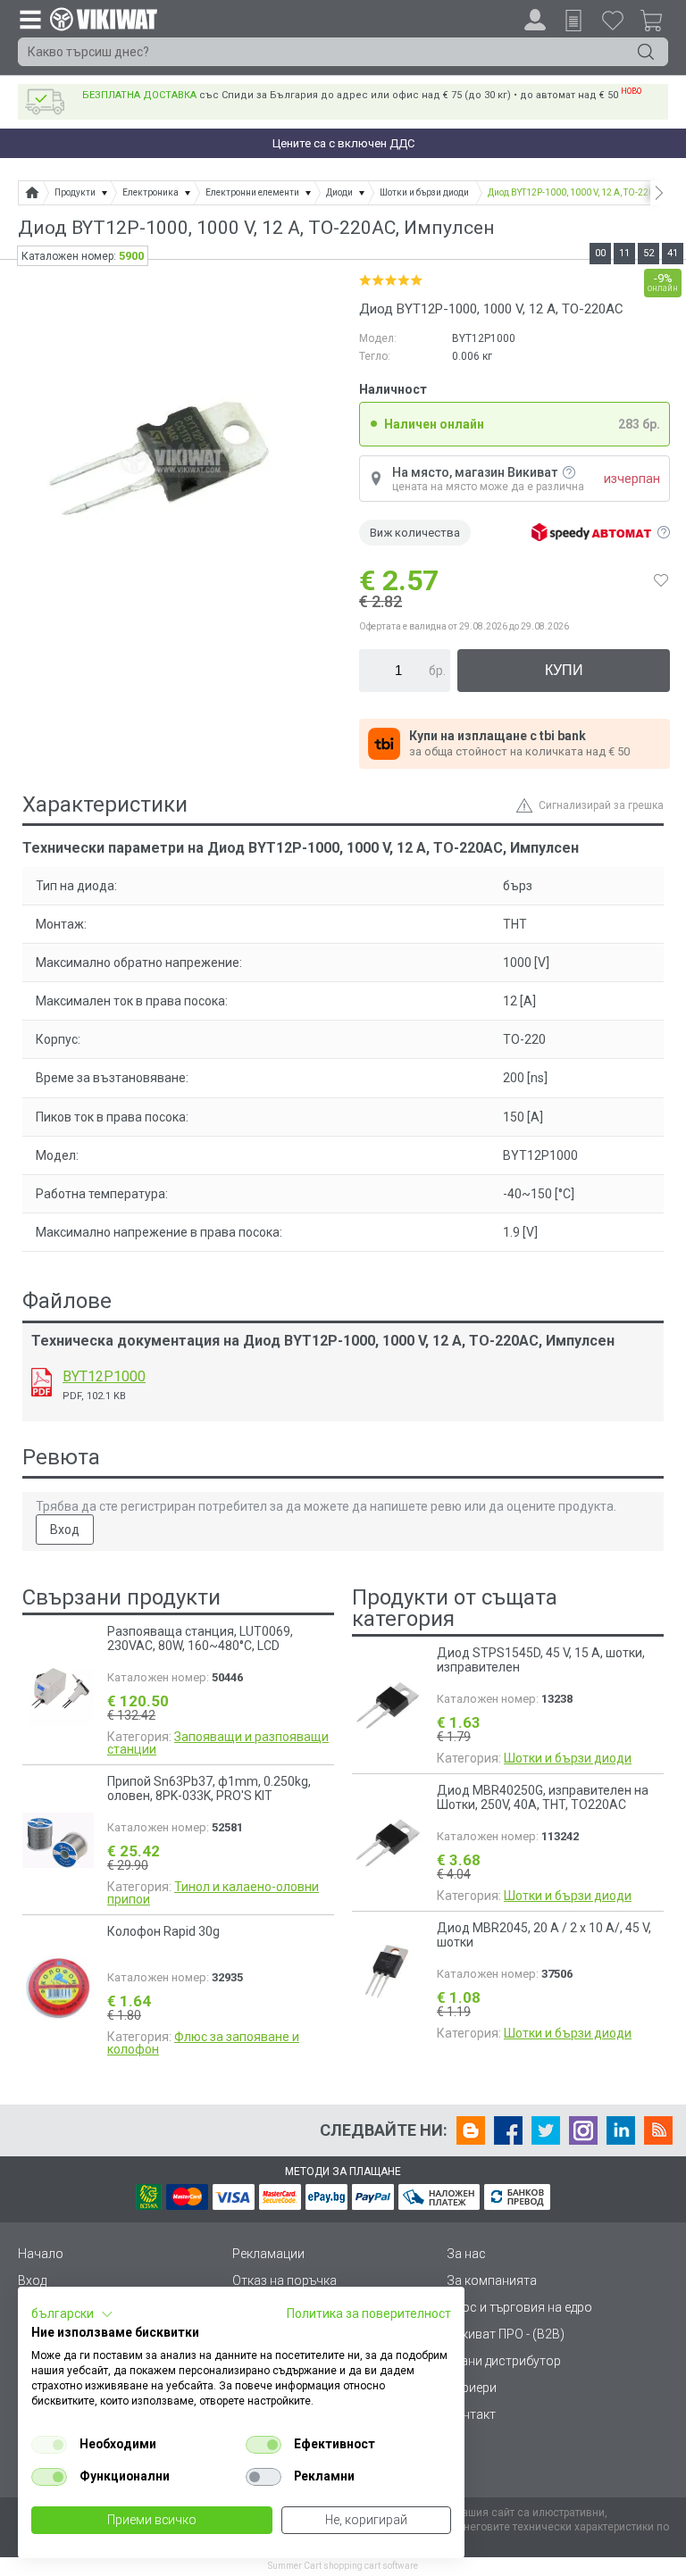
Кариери (472, 2388)
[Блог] (471, 2130)
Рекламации (268, 2254)
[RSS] (658, 2130)
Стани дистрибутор (504, 2361)
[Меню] (29, 19)
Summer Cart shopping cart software (343, 2566)
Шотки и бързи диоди (568, 1758)
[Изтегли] (42, 1382)
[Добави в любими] (661, 580)
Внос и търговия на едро (519, 2307)
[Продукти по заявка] (573, 21)
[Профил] (535, 20)
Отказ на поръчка (284, 2280)
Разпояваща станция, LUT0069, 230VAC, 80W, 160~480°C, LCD (200, 1638)
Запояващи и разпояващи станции (218, 1743)
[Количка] (658, 23)
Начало (41, 2254)
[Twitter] (546, 2130)
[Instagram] (583, 2130)
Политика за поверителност (369, 2313)
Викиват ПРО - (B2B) (506, 2334)
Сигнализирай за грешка (601, 805)
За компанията (492, 2280)
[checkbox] (49, 2445)
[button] (72, 2314)
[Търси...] (646, 52)
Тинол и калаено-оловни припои (213, 1893)
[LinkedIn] (621, 2130)
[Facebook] (508, 2130)
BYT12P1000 (104, 1376)
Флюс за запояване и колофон (203, 2043)
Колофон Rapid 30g (163, 1931)
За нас (466, 2254)
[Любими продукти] (613, 20)
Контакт (471, 2414)
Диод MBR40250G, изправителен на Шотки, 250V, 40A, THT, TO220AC (543, 1797)
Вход (65, 1530)
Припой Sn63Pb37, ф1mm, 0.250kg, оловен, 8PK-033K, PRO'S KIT (209, 1788)
